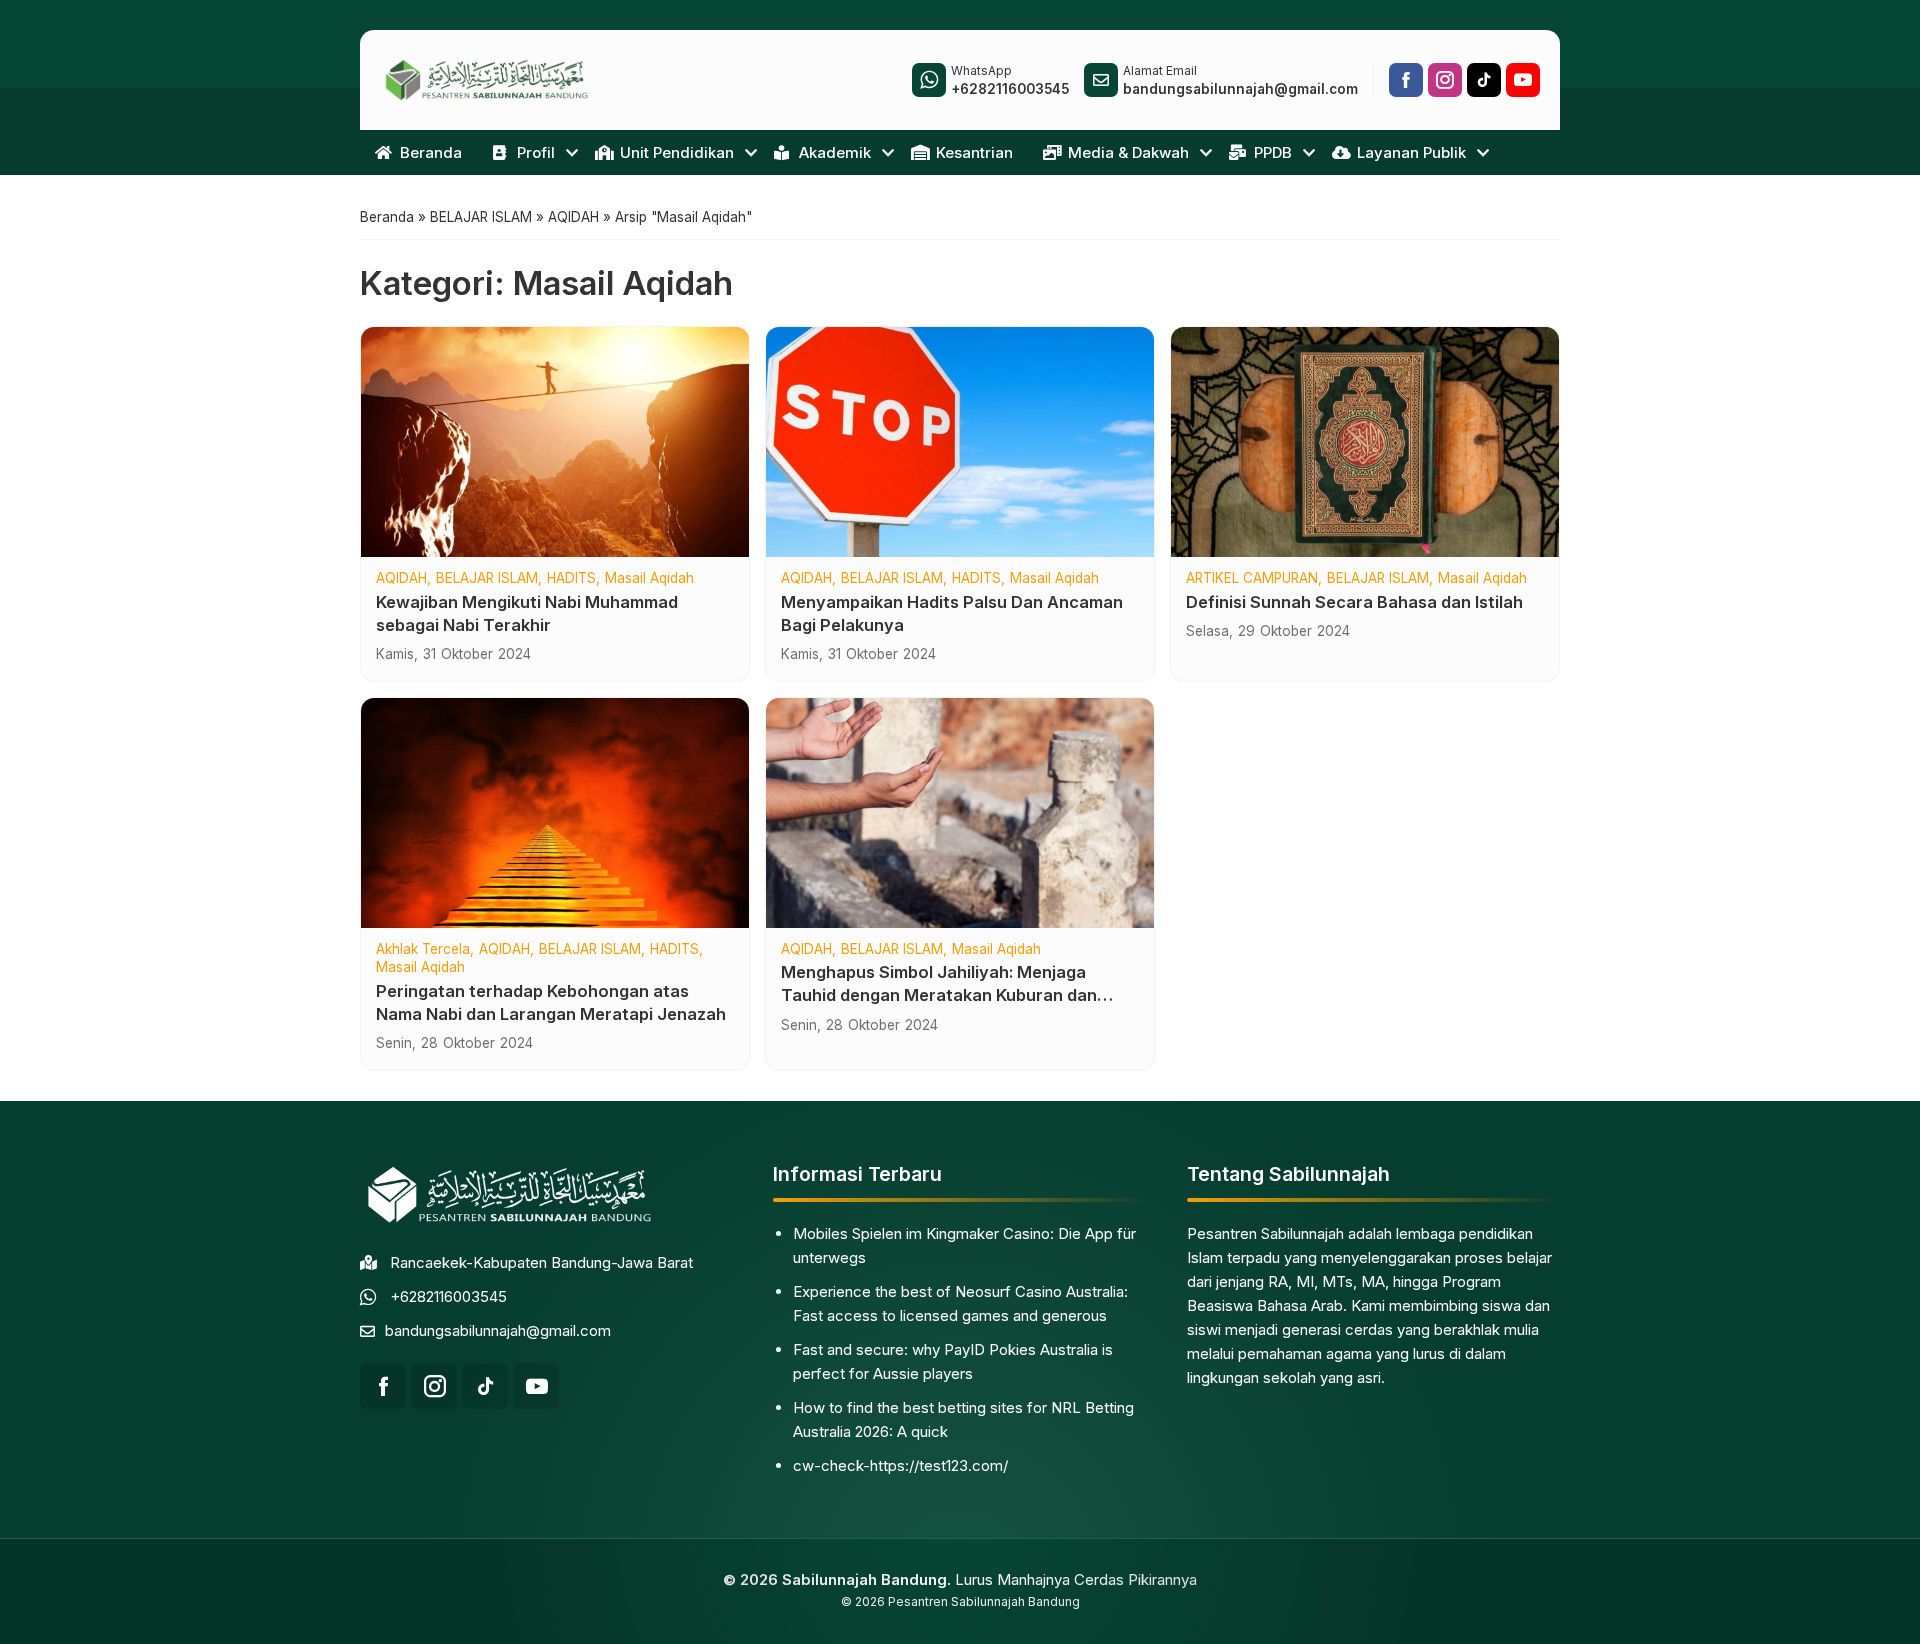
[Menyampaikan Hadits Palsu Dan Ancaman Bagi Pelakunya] (960, 442)
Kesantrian (974, 152)
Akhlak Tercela (423, 950)
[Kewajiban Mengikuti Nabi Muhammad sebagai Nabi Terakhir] (555, 442)
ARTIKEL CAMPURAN (1252, 579)
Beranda (431, 152)
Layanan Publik (1411, 152)
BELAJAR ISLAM (487, 579)
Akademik (835, 152)
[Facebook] (1406, 80)
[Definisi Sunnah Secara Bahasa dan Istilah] (1365, 442)
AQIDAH (401, 579)
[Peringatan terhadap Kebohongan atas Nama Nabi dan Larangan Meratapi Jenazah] (555, 813)
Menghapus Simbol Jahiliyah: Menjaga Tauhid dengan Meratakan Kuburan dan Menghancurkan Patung (939, 995)
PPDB (1273, 152)
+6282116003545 (448, 1296)
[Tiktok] (1484, 80)
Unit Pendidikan (677, 152)
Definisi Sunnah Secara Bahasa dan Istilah (1354, 602)
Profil (536, 152)
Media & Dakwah (1128, 152)
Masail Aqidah (649, 579)
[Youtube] (1523, 80)
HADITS (571, 579)
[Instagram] (1445, 80)
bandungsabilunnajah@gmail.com (498, 1330)
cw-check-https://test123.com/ (900, 1465)
